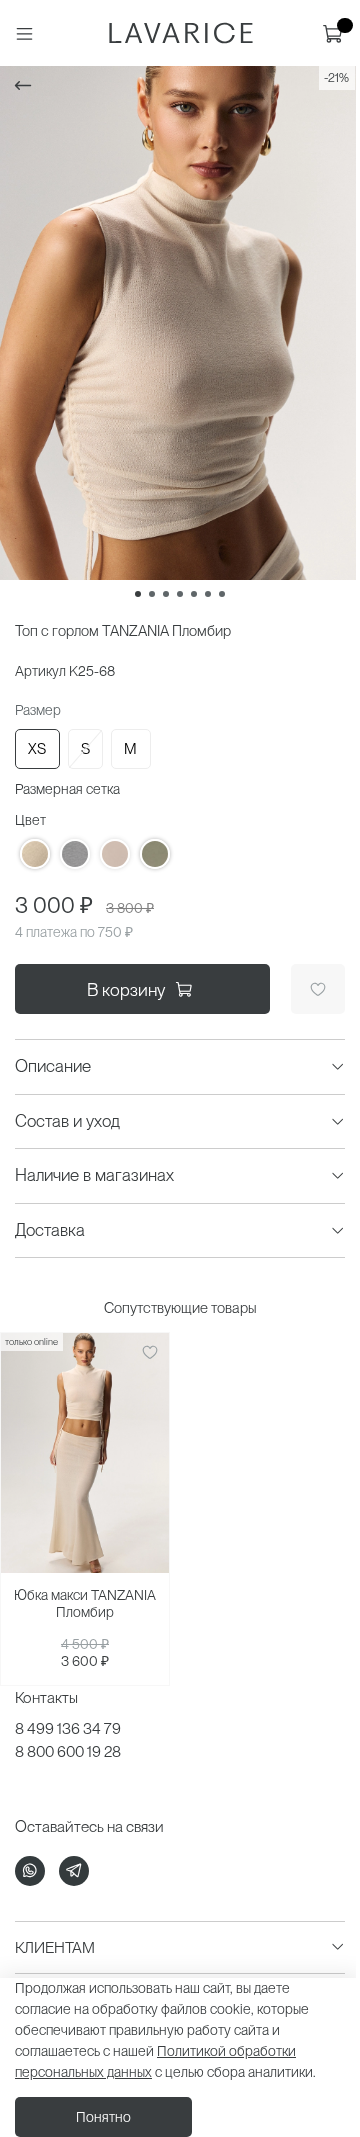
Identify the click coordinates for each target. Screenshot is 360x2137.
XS (37, 749)
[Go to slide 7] (222, 594)
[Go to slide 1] (138, 594)
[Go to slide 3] (166, 594)
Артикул (40, 671)
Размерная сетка (67, 789)
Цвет (30, 820)
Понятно (103, 2117)
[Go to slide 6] (208, 594)
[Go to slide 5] (194, 594)
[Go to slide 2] (152, 594)
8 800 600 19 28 (68, 1751)
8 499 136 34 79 (68, 1728)
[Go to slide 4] (180, 594)
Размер (38, 710)
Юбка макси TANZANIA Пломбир (85, 1604)
